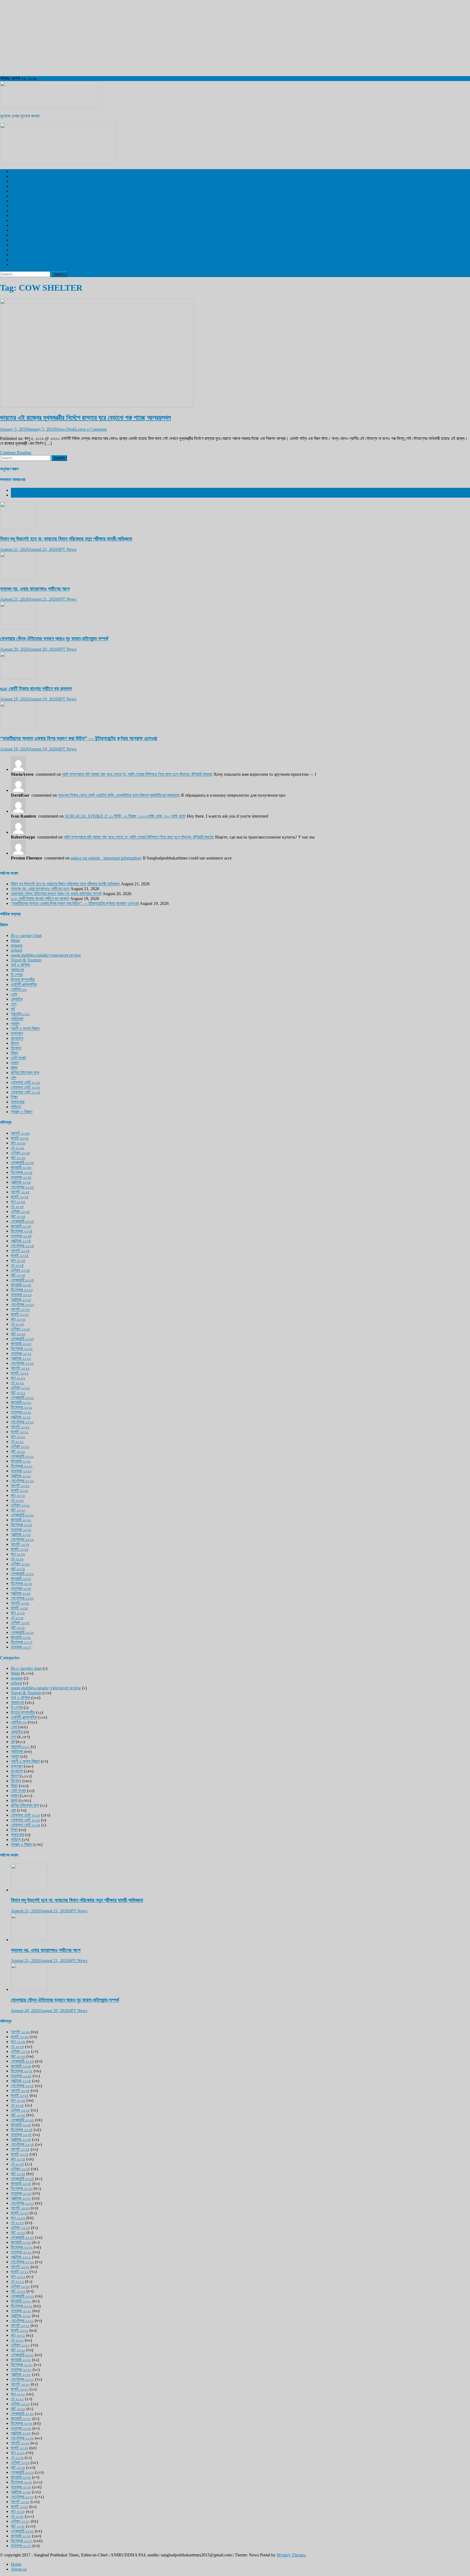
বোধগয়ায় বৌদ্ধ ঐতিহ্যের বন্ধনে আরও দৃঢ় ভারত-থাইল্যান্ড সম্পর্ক (54, 639)
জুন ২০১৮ (18, 1613)
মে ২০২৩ (17, 1324)
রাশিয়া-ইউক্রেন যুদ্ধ (25, 1073)
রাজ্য (14, 186)
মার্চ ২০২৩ (18, 1334)
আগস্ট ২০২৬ (20, 1133)
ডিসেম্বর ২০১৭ (22, 1642)
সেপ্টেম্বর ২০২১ (22, 1422)
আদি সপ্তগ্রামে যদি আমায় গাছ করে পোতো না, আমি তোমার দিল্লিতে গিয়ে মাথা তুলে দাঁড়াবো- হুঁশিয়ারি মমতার (137, 774)
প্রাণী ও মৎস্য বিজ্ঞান (25, 255)
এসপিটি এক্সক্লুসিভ (24, 171)
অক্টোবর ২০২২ (21, 1358)
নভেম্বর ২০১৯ (21, 1530)
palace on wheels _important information (106, 858)
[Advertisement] (163, 38)
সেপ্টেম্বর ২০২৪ (22, 1246)
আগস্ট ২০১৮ (20, 1603)
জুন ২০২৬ (18, 1143)
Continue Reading (16, 453)
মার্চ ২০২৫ (18, 1216)
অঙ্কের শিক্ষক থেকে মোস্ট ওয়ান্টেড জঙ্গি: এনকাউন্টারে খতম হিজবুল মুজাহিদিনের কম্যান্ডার (118, 795)
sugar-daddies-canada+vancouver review (46, 955)
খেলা (14, 201)
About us (19, 2569)
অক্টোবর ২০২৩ (21, 1300)
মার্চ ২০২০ (18, 1510)
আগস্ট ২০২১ (20, 1427)
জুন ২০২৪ (18, 1260)
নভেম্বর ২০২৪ (21, 1236)
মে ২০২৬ (17, 1148)
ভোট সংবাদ (18, 1058)
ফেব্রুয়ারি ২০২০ (22, 1515)
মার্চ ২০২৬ (18, 1158)
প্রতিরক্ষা (17, 1019)
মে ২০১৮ (17, 1618)
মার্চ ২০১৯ (18, 1569)
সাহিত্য (16, 1107)
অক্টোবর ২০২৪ (21, 1241)
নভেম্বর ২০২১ (21, 1412)
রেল (13, 196)
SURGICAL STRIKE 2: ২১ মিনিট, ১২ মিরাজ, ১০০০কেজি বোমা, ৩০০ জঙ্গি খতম (125, 816)
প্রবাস (15, 245)
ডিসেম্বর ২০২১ (22, 1407)
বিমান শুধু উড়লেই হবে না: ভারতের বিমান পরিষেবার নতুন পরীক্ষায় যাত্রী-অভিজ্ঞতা (66, 539)
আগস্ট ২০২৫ (20, 1192)
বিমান (14, 1053)
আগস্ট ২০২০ (20, 1486)
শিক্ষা (14, 1097)
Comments (20, 495)
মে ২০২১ (17, 1441)
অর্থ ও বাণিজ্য (21, 240)
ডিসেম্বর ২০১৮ (22, 1583)
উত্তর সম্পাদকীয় (23, 235)
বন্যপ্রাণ (17, 220)
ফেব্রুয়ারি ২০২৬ (22, 1163)
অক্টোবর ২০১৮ (21, 1593)
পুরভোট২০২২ (20, 1014)
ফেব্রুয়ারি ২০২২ (22, 1397)
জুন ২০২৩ (18, 1319)
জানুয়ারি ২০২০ (21, 1520)
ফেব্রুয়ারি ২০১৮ (22, 1632)
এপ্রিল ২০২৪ (20, 1270)
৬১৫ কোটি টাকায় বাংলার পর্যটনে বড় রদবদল (36, 689)
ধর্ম (13, 250)
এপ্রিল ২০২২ (20, 1388)
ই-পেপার (17, 230)
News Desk (65, 429)
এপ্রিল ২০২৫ (20, 1211)
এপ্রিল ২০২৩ (20, 1329)
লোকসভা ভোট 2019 (26, 260)
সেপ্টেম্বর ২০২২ (22, 1363)
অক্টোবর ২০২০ (21, 1476)
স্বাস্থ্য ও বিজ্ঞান (22, 206)
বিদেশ (15, 181)
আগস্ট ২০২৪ (20, 1251)
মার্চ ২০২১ (18, 1451)
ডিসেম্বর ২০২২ (22, 1348)
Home (16, 2564)
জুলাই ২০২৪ (20, 1256)
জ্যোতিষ (17, 999)
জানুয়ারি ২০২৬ (21, 1167)
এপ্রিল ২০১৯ (20, 1564)
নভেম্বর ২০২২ (21, 1353)
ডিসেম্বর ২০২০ (22, 1466)
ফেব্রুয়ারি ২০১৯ (22, 1574)
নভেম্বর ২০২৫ (21, 1177)
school (16, 950)
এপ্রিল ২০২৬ (20, 1153)
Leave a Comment (91, 429)
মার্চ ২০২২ (18, 1393)
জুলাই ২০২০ (20, 1490)
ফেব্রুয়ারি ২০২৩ (22, 1339)
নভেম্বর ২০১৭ (21, 1647)
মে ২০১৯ (17, 1559)
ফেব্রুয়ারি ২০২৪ (22, 1280)
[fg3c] (58, 162)
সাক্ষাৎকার (18, 1102)
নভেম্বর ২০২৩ (21, 1295)
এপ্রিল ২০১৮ (20, 1623)
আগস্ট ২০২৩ (20, 1309)
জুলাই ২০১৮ (20, 1608)
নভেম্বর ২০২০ (21, 1471)
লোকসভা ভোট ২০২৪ (26, 1092)
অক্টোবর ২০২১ (21, 1417)
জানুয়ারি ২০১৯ (21, 1579)
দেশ (14, 176)
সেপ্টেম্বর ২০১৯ (22, 1539)
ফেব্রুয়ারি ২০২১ (22, 1456)
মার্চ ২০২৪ (18, 1275)
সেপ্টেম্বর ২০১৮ (22, 1598)
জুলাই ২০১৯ (20, 1549)
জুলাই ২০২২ (20, 1373)
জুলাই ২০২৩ (20, 1314)
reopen (17, 945)
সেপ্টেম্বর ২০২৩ (22, 1304)
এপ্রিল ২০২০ (20, 1505)
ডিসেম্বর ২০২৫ (22, 1172)
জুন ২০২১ (18, 1437)
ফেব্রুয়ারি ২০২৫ (22, 1221)
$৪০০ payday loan (26, 935)
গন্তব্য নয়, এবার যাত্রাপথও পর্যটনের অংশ (35, 589)
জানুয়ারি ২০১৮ (21, 1637)
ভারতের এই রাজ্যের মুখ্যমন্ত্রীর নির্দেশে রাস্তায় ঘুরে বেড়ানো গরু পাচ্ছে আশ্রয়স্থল (85, 418)
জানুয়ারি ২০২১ (21, 1461)
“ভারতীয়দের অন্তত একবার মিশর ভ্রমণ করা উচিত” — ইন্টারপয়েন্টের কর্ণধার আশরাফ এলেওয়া (79, 738)
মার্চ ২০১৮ (18, 1627)
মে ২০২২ (17, 1383)
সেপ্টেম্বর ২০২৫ (22, 1187)
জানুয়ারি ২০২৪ (21, 1285)
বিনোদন (16, 211)
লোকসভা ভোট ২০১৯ (25, 1082)
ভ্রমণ (15, 215)
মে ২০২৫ (17, 1207)
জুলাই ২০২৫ (20, 1197)
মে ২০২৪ (17, 1265)
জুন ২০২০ (18, 1495)
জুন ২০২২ (18, 1378)
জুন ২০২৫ (18, 1202)
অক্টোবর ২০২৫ (21, 1182)
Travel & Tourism (26, 264)
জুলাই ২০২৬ (20, 1138)
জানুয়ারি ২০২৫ (21, 1226)
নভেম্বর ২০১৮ (21, 1588)
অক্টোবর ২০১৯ (21, 1534)
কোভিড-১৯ (19, 989)
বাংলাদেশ (17, 191)
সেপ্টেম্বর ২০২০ (22, 1481)
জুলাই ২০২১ (20, 1432)
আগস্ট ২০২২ (20, 1368)
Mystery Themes (291, 2555)
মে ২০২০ (17, 1500)
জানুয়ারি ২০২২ (21, 1402)
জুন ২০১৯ (18, 1554)
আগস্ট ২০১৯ (20, 1544)
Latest (16, 490)
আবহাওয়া (17, 225)
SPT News (67, 549)
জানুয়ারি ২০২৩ (21, 1344)
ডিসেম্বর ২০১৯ (22, 1525)
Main (15, 940)
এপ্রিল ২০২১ (20, 1446)
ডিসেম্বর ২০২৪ (22, 1231)
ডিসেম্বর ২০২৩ (22, 1290)
